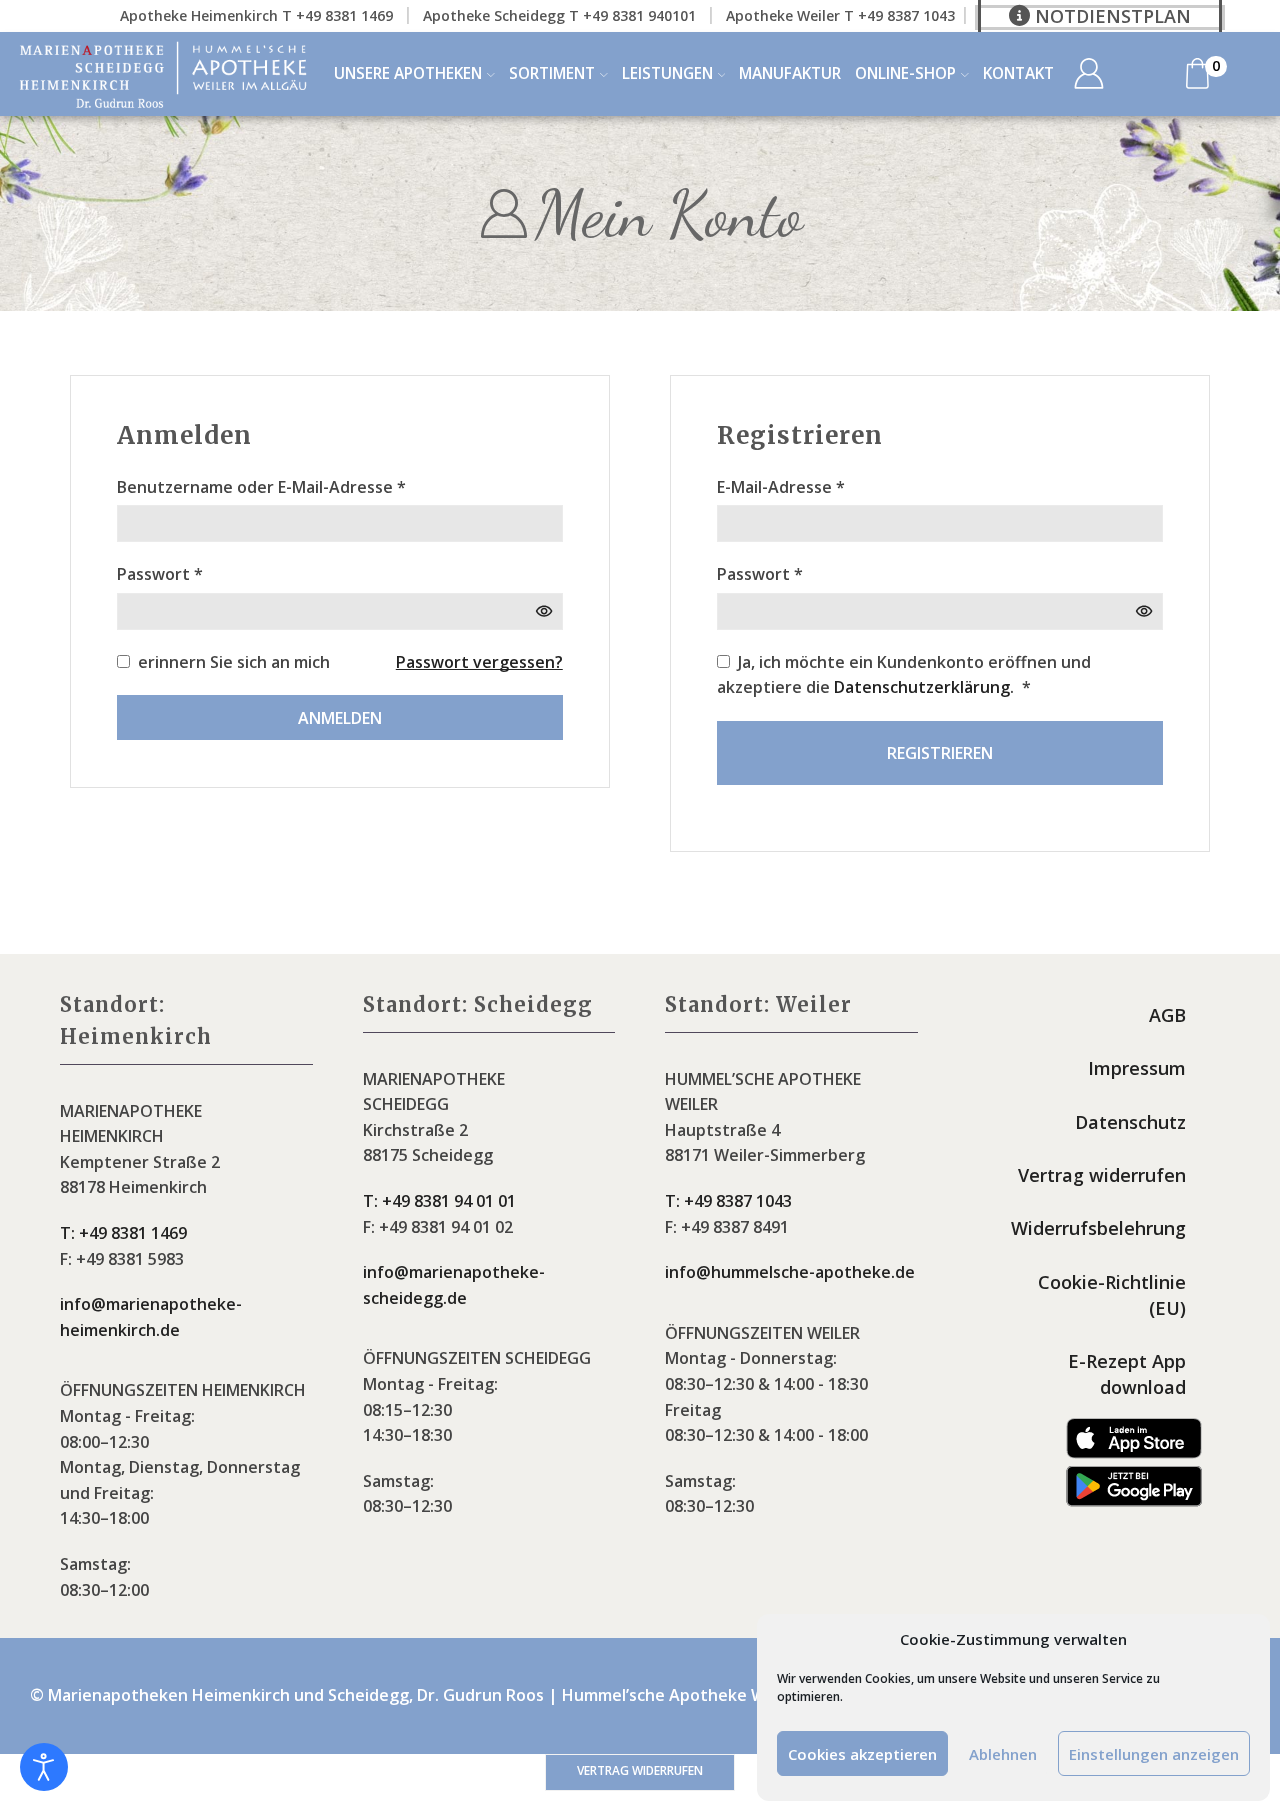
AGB (1167, 1015)
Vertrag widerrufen (1102, 1175)
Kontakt (1018, 73)
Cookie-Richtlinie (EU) (1112, 1295)
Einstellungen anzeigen (1154, 1754)
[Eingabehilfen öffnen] (44, 1767)
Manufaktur (790, 73)
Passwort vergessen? (479, 662)
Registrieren (940, 753)
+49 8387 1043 (728, 1201)
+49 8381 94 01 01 (439, 1201)
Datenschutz (1130, 1122)
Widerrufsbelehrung (1098, 1228)
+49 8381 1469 (123, 1233)
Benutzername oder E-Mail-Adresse (261, 486)
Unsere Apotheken (408, 73)
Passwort (160, 573)
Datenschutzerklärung (922, 687)
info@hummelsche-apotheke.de (790, 1272)
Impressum (1137, 1068)
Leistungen (667, 73)
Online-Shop (905, 73)
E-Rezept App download (1127, 1374)
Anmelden (340, 718)
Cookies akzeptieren (862, 1754)
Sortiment (552, 73)
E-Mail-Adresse (781, 486)
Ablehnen (1003, 1754)
